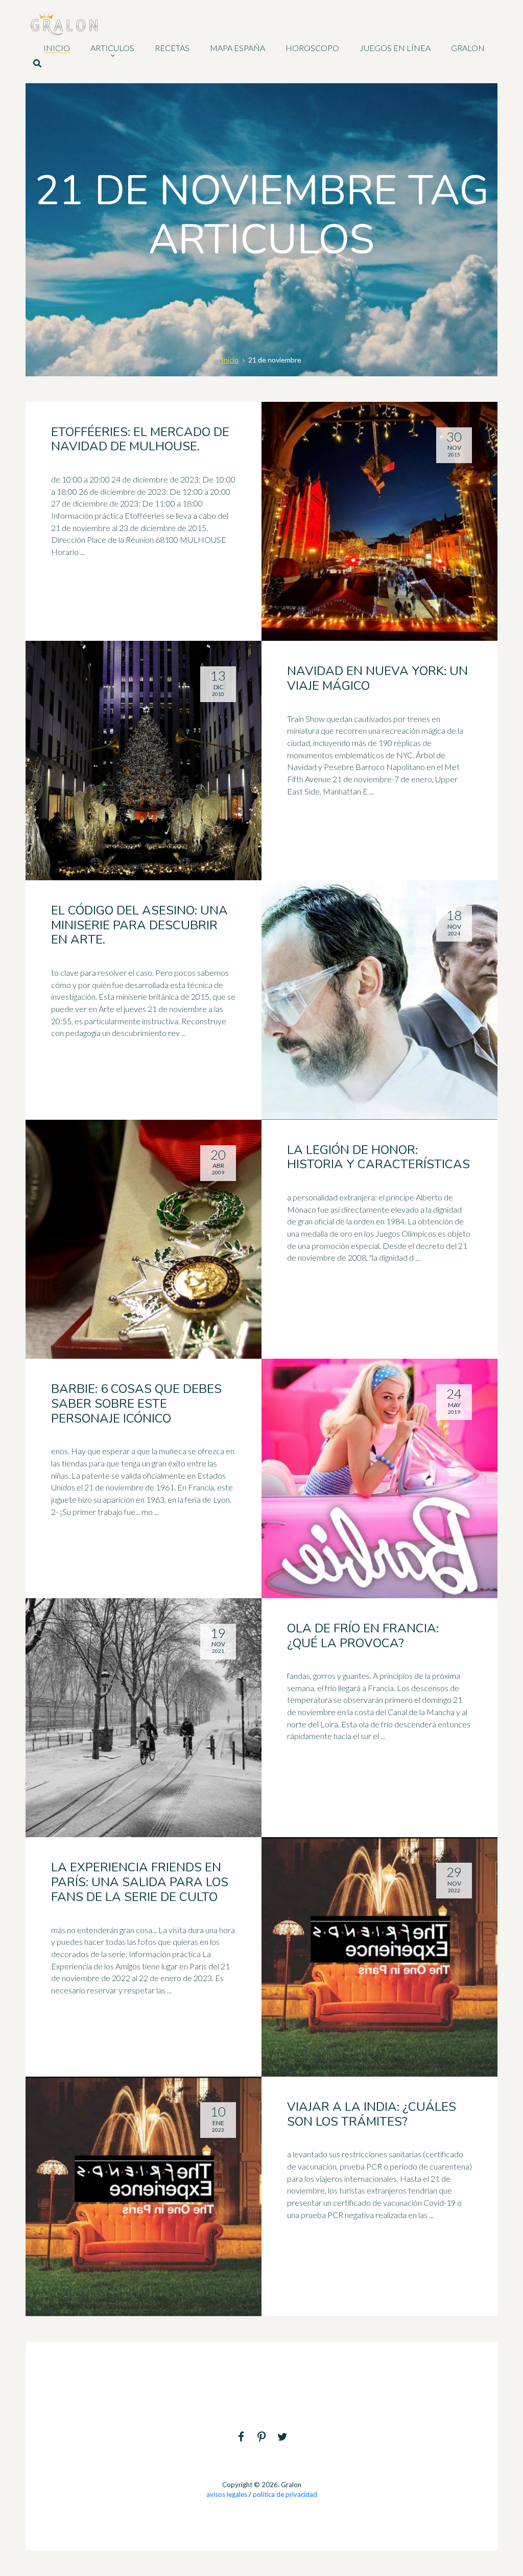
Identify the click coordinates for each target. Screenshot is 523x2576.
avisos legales (227, 2494)
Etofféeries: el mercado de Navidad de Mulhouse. (140, 439)
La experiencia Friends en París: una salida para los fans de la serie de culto (140, 1882)
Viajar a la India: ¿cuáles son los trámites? (372, 2114)
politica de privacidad (285, 2494)
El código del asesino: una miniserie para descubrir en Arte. (139, 925)
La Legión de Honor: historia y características (378, 1157)
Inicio (230, 360)
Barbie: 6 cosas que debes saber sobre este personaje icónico (136, 1404)
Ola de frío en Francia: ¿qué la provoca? (363, 1636)
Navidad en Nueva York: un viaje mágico (377, 678)
